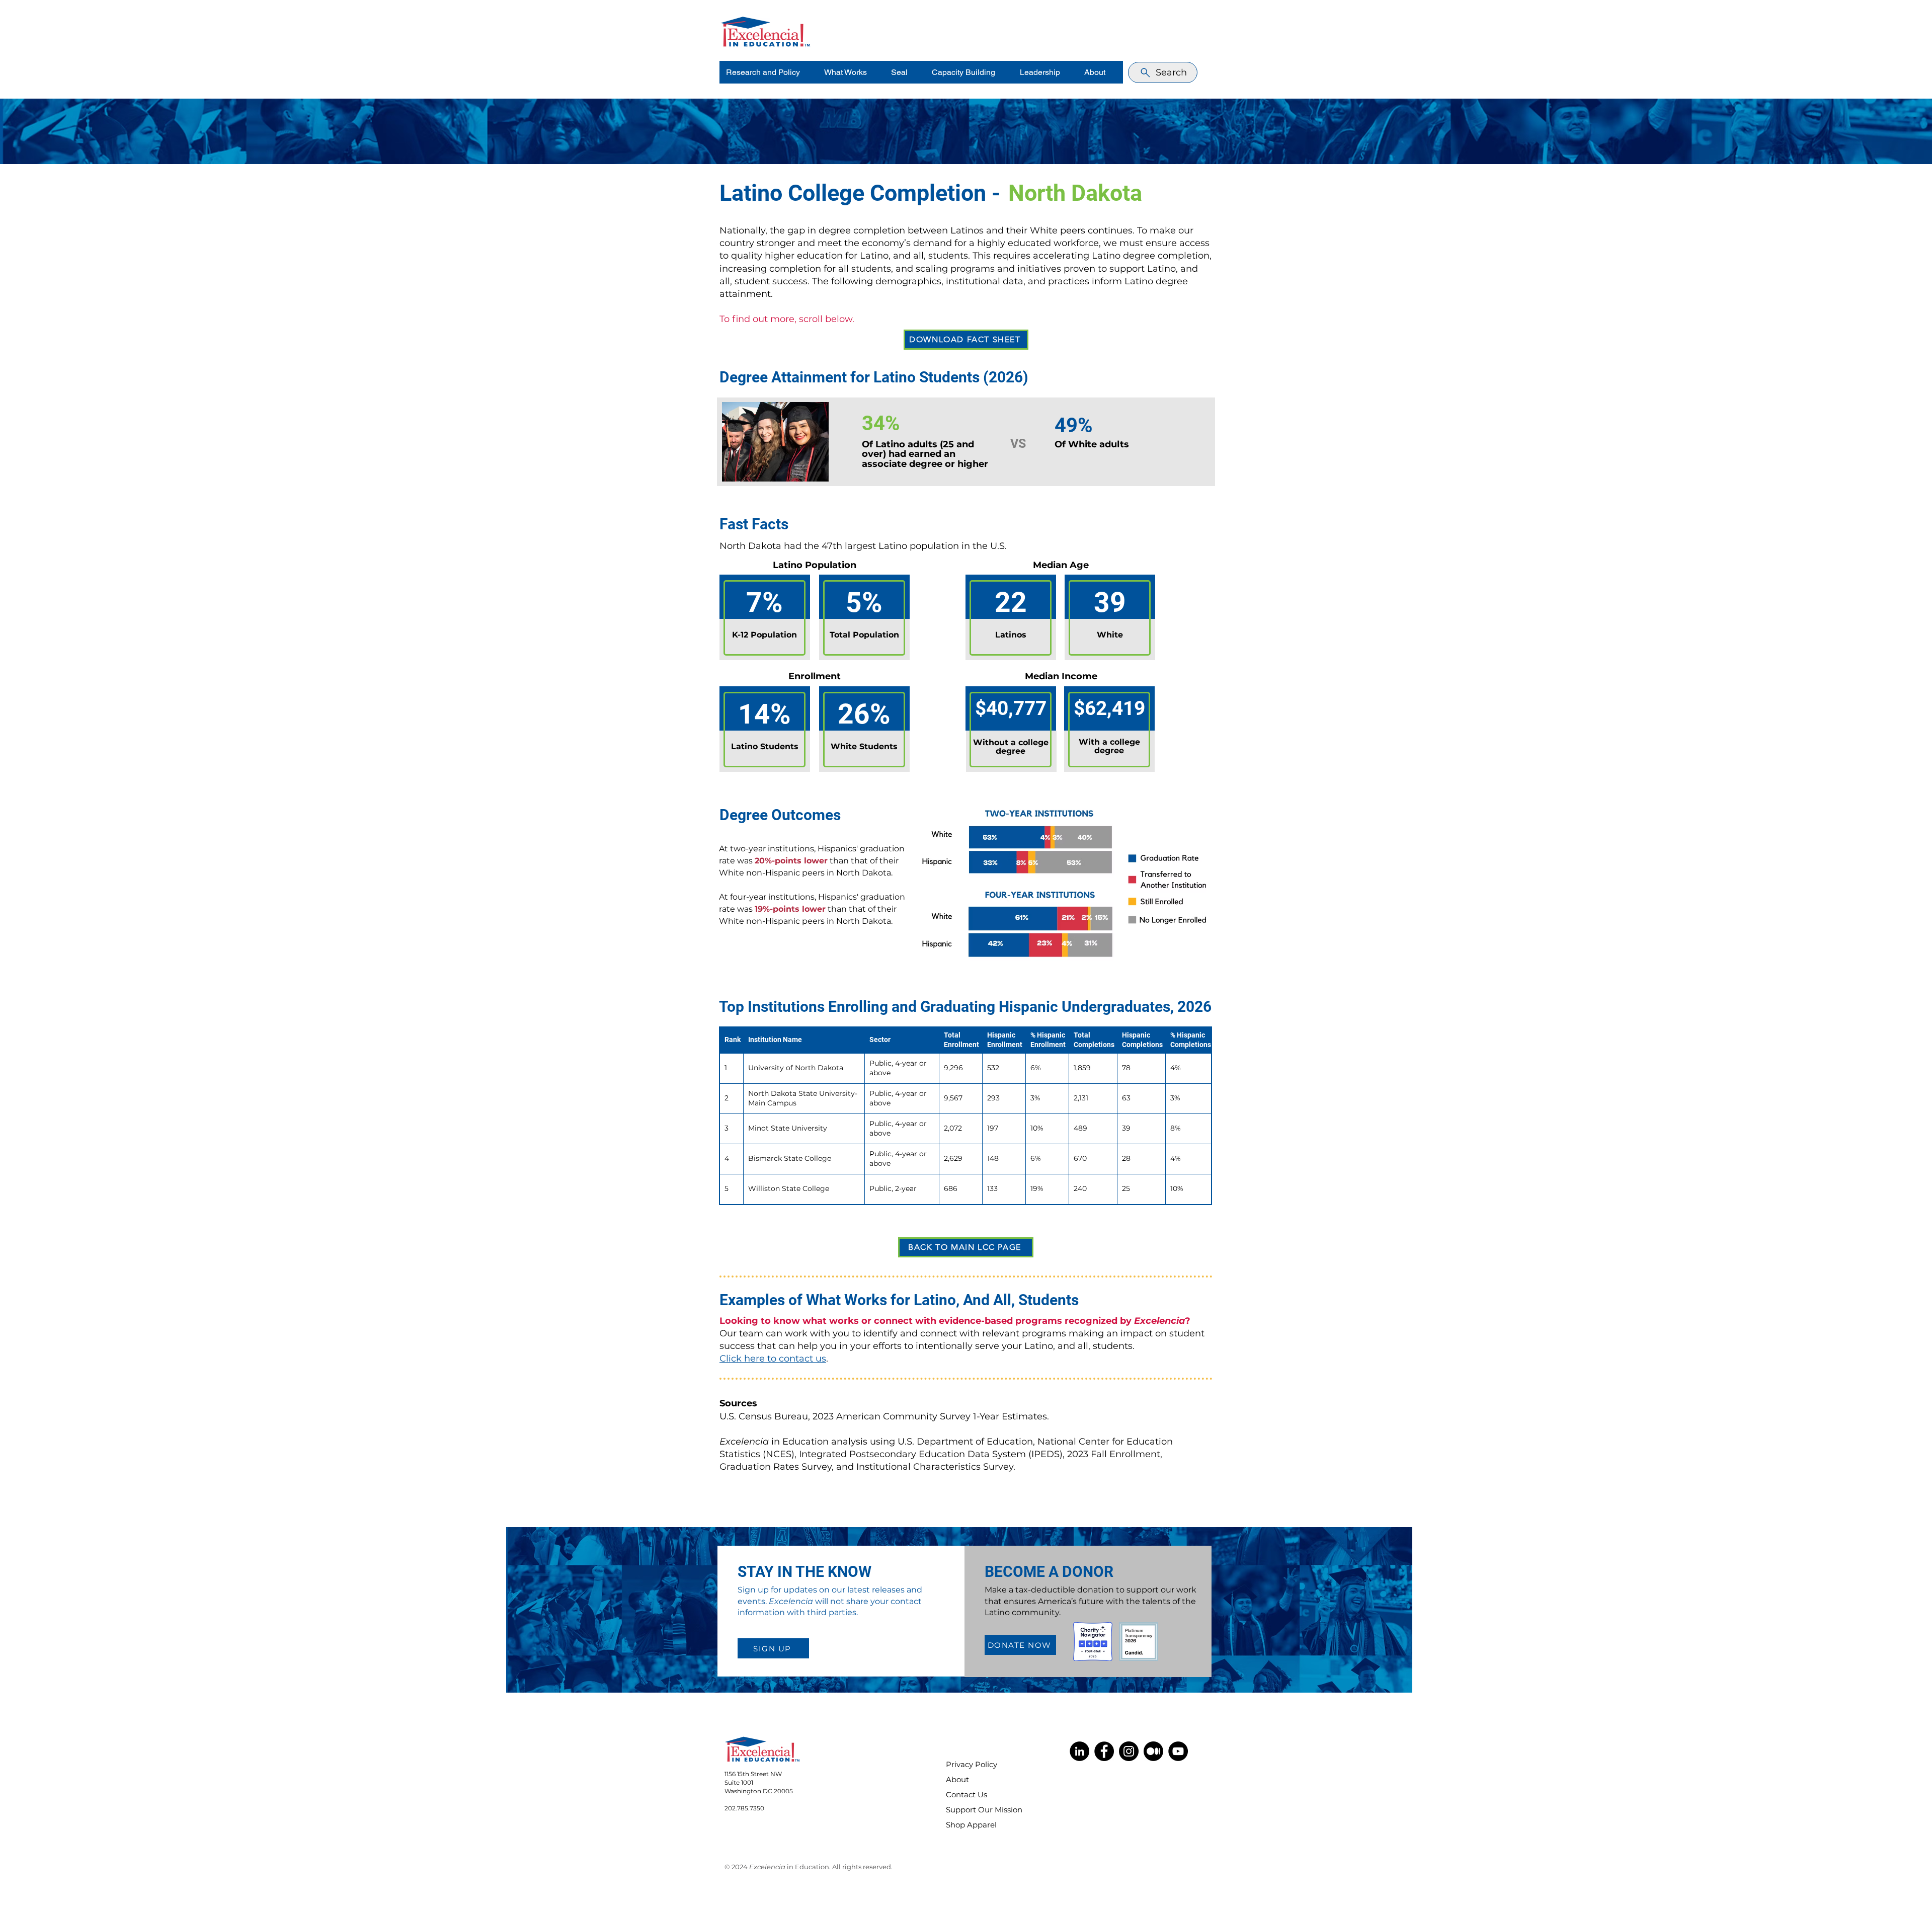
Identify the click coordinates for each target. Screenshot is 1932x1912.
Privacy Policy (972, 1764)
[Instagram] (1129, 1751)
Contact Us (967, 1795)
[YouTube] (1178, 1751)
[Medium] (1153, 1751)
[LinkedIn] (1079, 1751)
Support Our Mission (978, 1810)
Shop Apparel (971, 1825)
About (957, 1779)
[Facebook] (1104, 1751)
